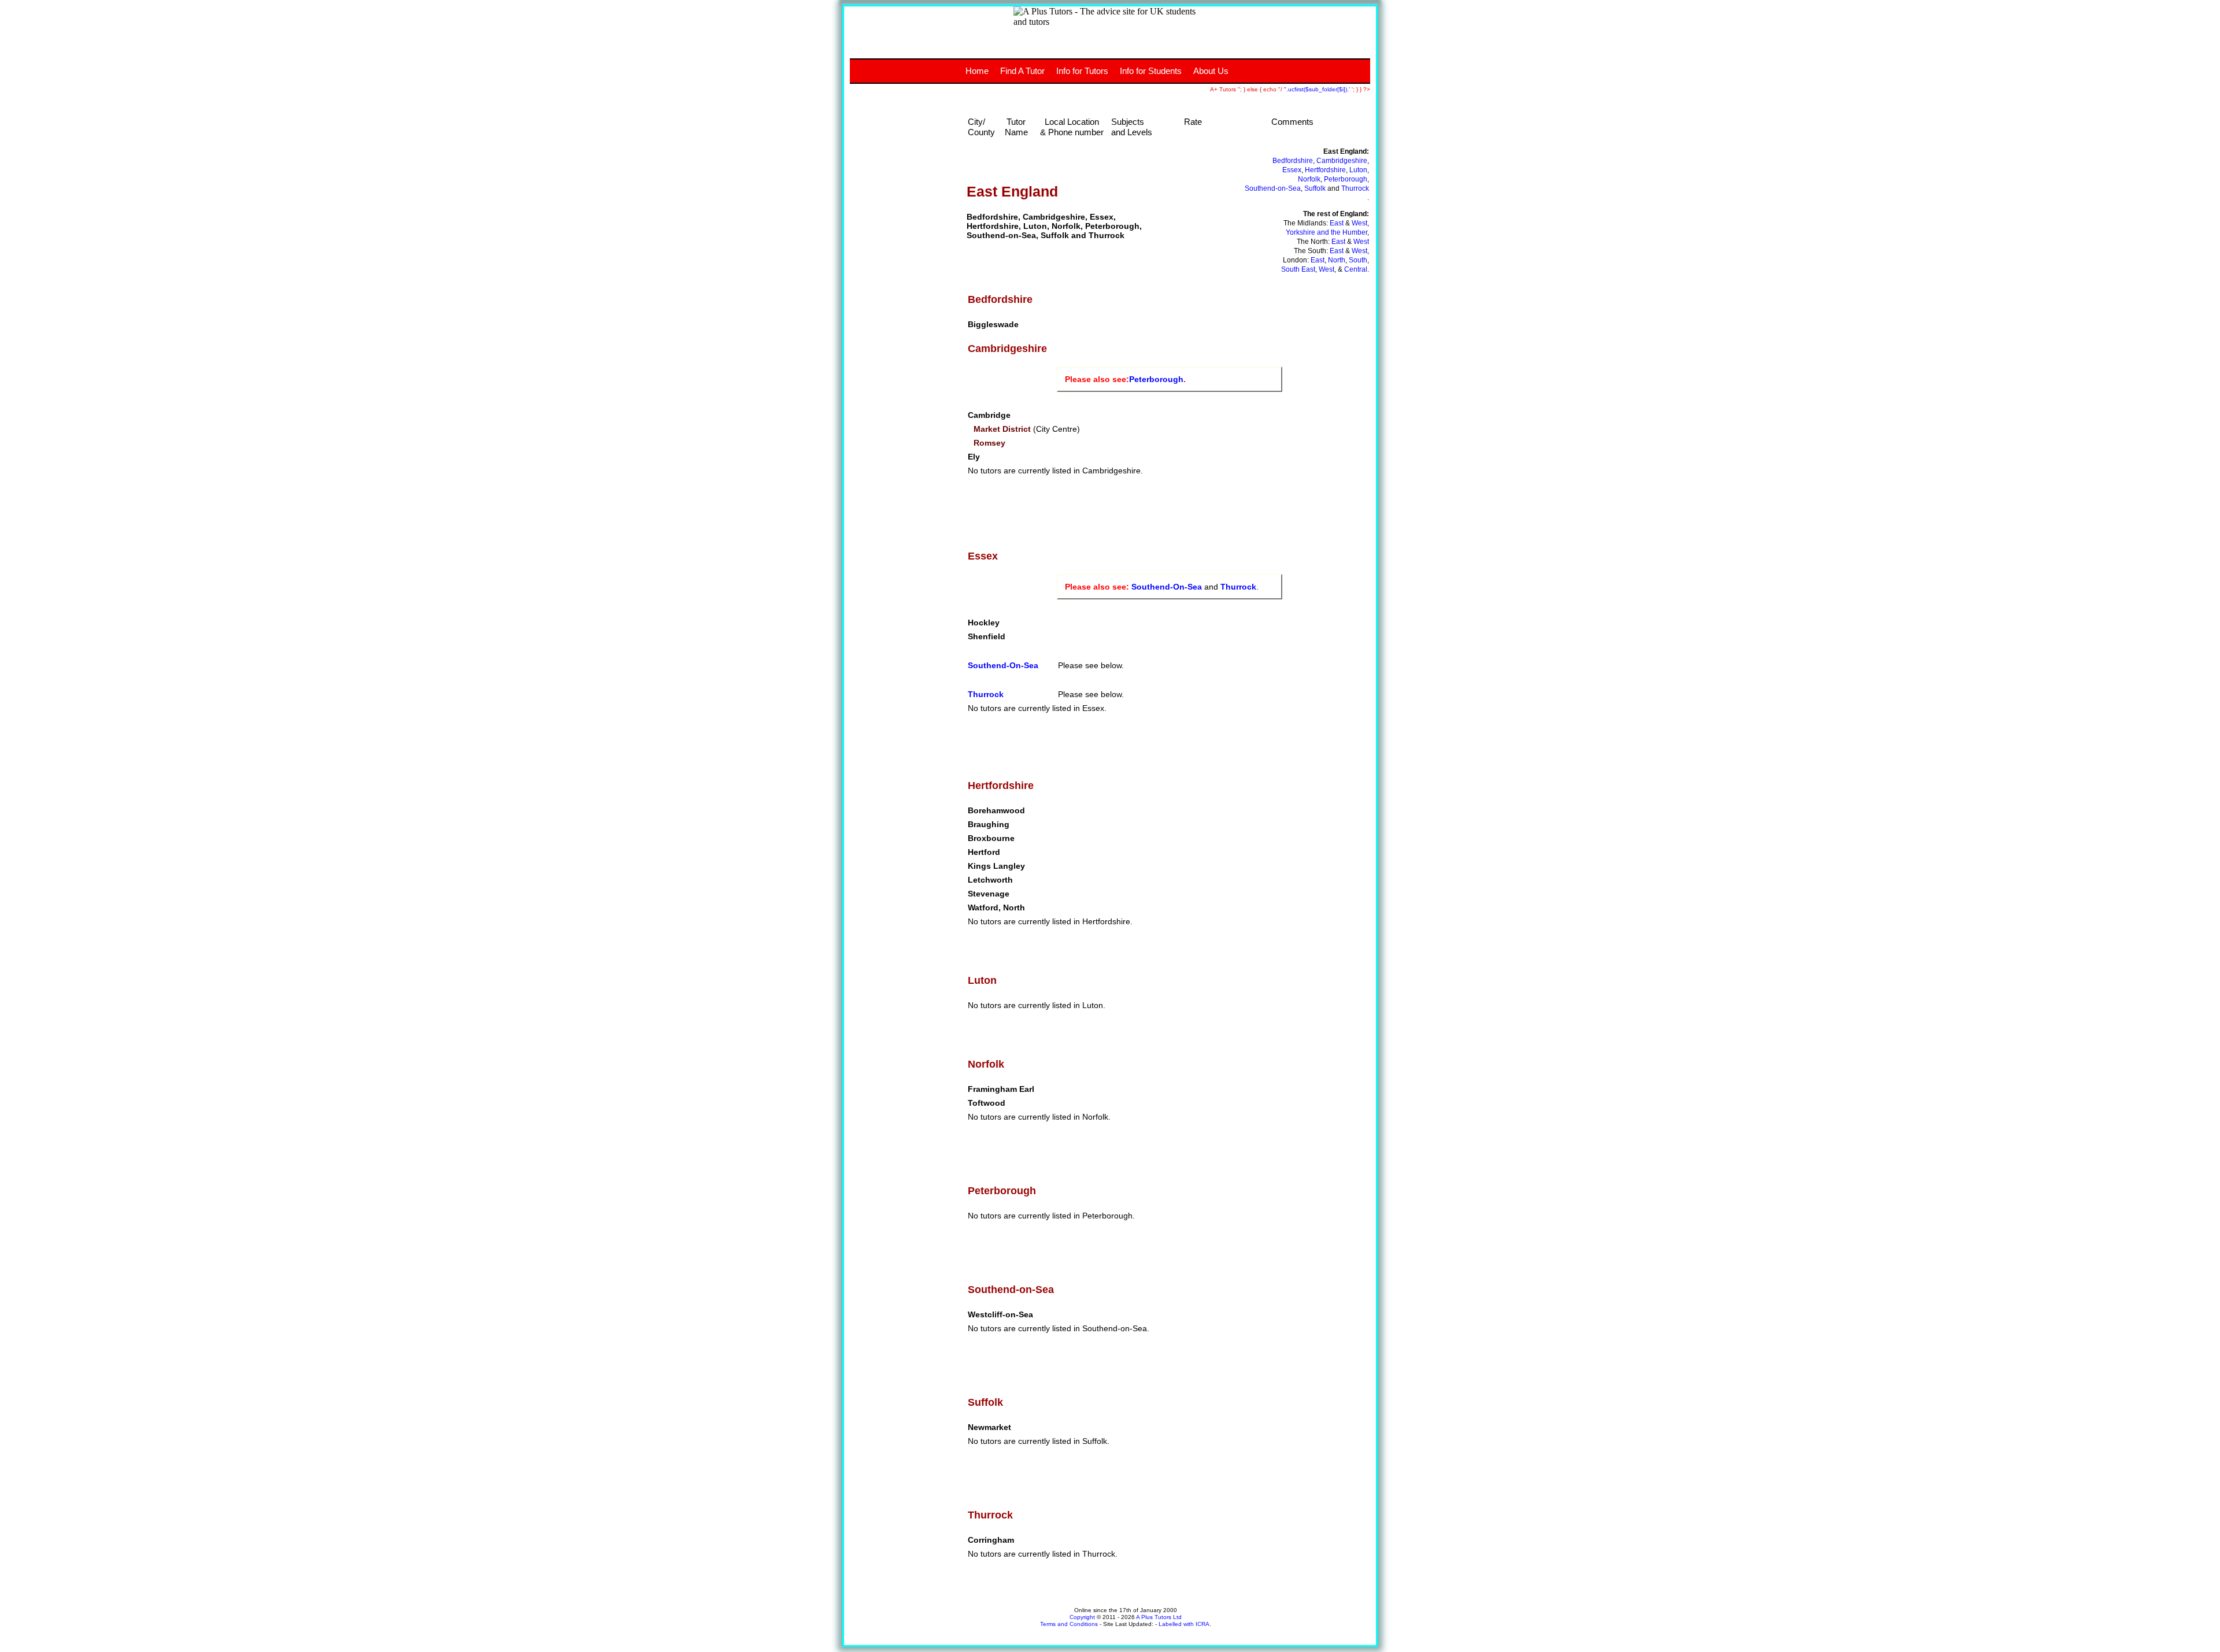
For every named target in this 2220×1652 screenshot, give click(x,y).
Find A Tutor (1022, 71)
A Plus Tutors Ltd (1159, 1617)
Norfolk (1309, 179)
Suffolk (1315, 188)
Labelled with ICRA (1184, 1624)
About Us (1211, 71)
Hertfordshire (1325, 170)
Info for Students (1151, 71)
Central (1356, 269)
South (1358, 260)
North (1337, 260)
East (1337, 223)
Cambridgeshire (1342, 161)
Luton (1358, 170)
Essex (1292, 170)
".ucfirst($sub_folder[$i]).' (1318, 89)
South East (1298, 269)
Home (977, 71)
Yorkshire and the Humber (1327, 232)
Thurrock (1355, 188)
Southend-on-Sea (1273, 188)
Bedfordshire (1293, 161)
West (1359, 223)
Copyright (1082, 1617)
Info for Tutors (1082, 71)
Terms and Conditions (1069, 1624)
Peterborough (1346, 179)
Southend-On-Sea (1167, 587)
